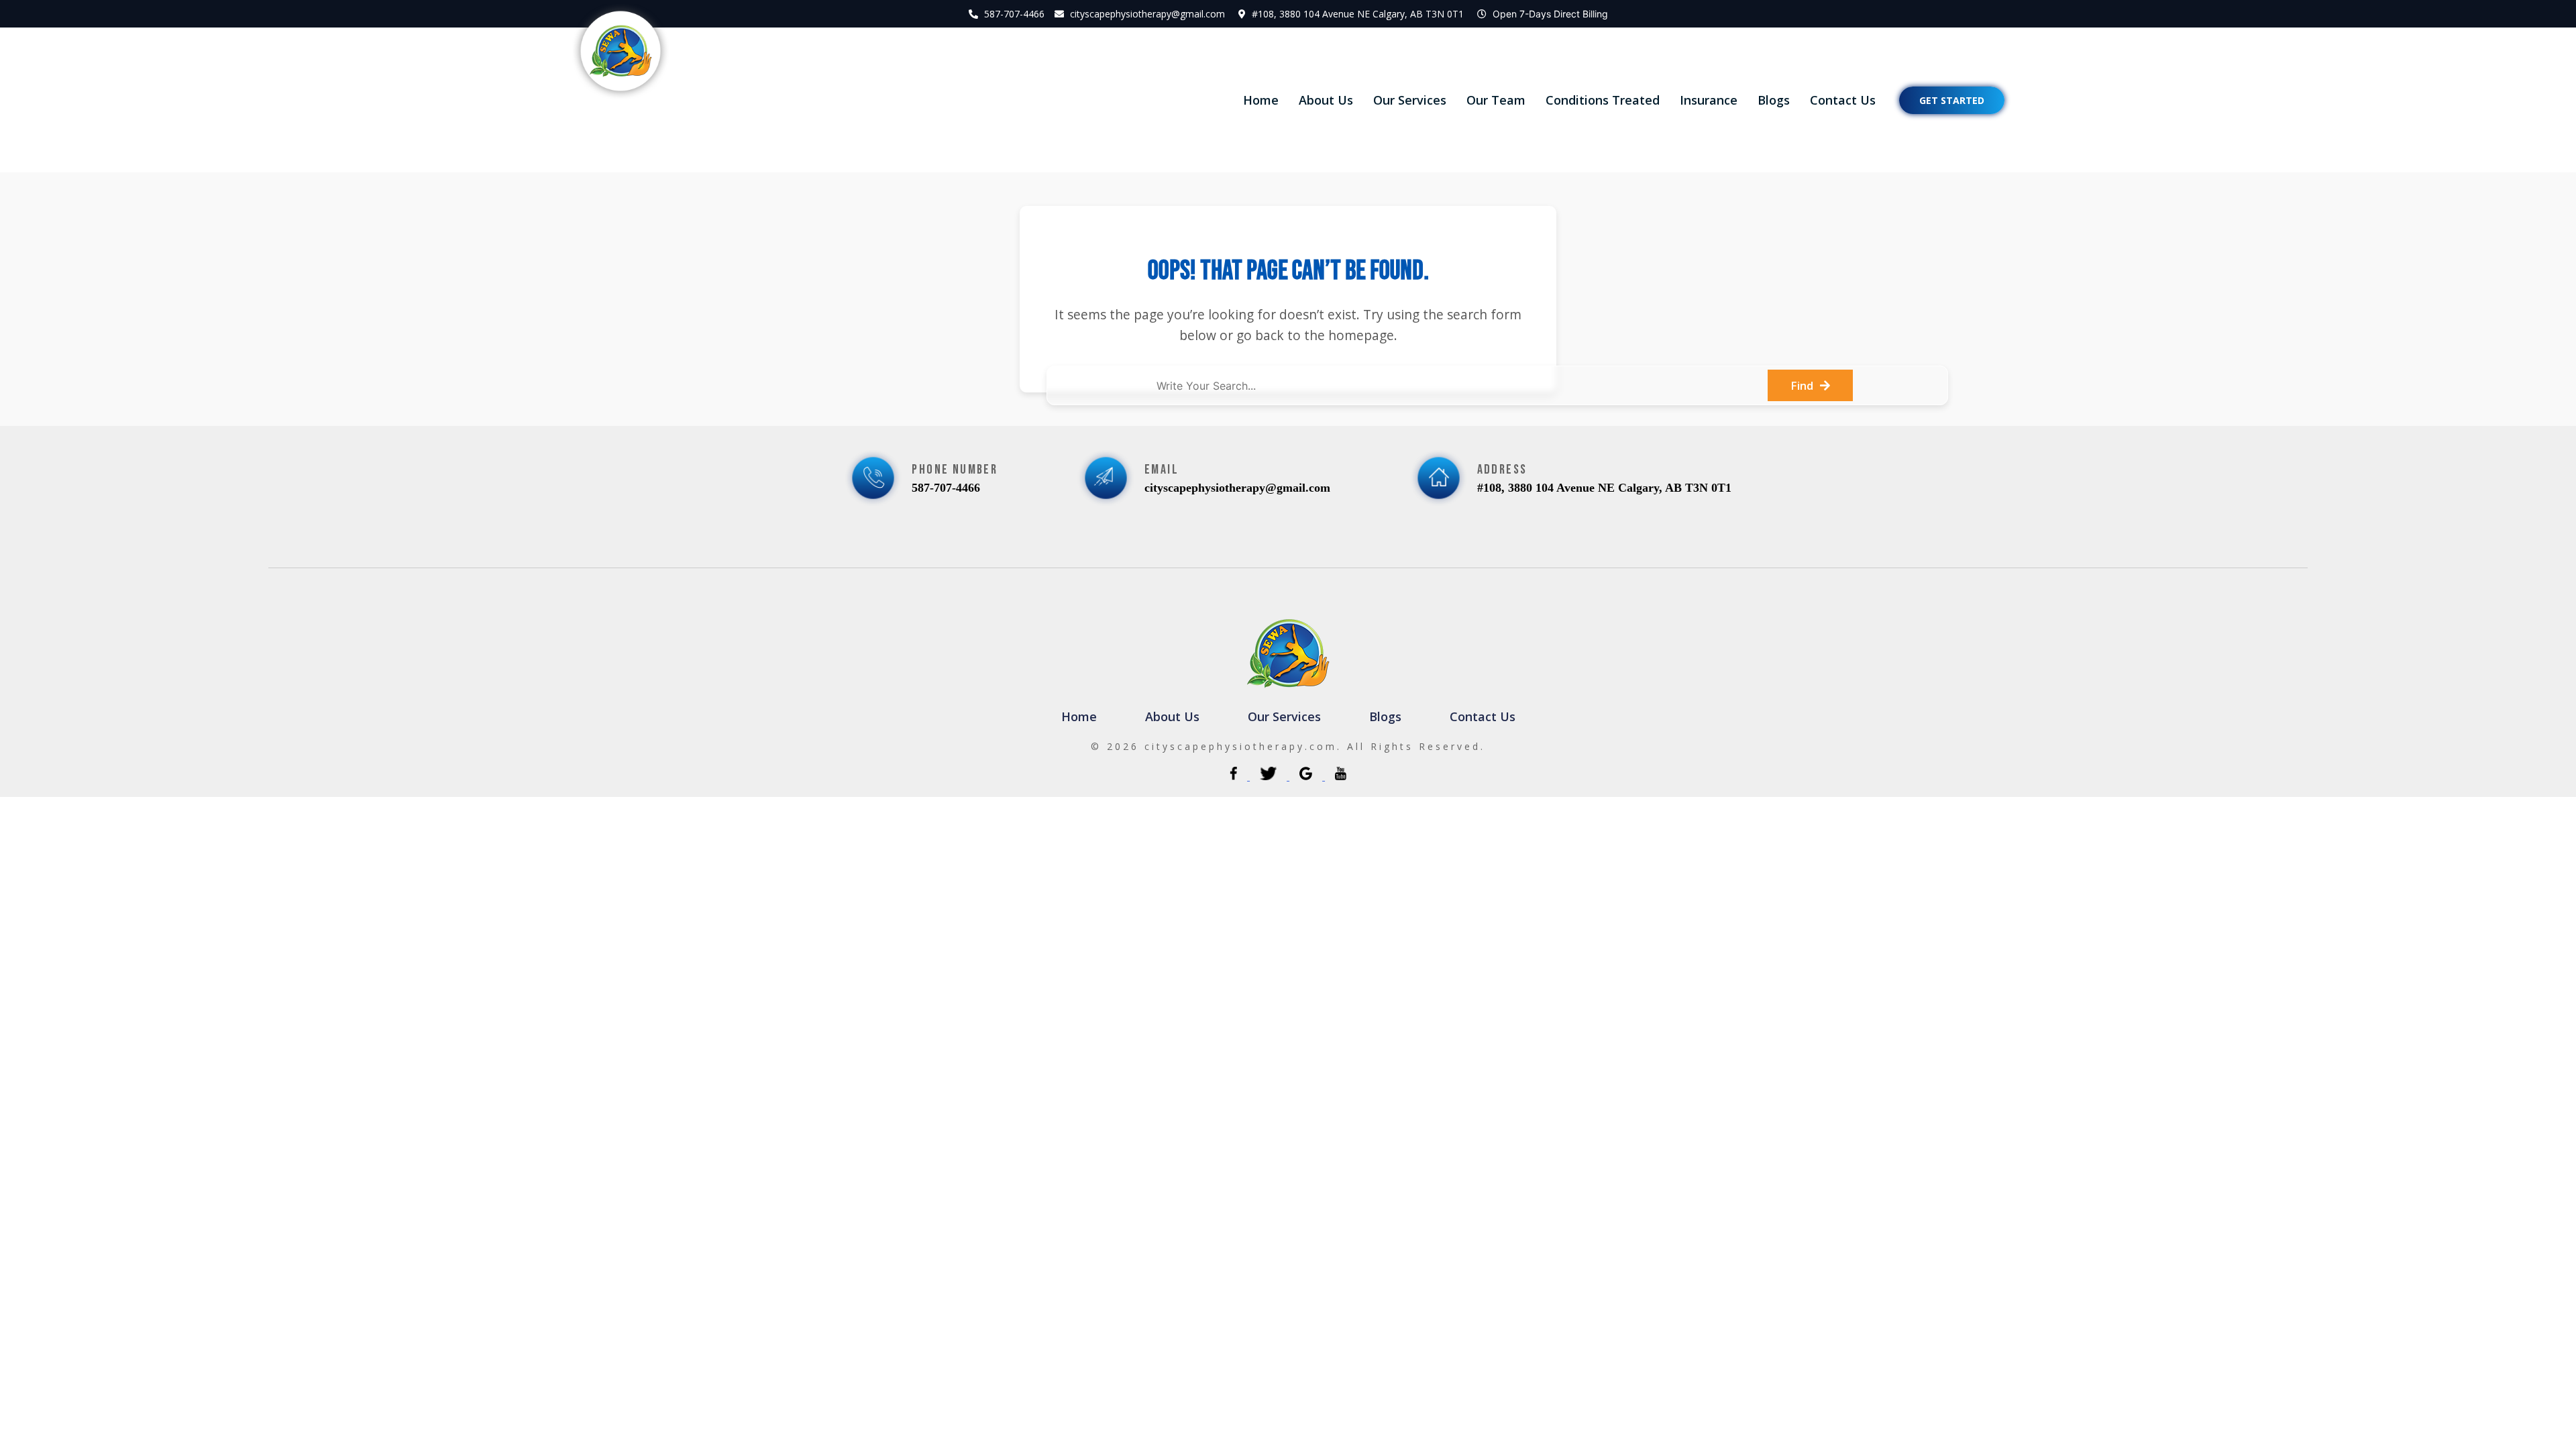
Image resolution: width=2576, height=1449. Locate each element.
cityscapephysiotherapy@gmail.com (1147, 14)
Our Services (1410, 100)
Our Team (1496, 100)
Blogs (1774, 100)
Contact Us (1843, 100)
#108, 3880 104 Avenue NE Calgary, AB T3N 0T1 (1358, 14)
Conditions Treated (1603, 100)
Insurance (1709, 100)
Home (1261, 100)
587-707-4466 (1014, 14)
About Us (1326, 100)
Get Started (1952, 100)
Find (1802, 385)
